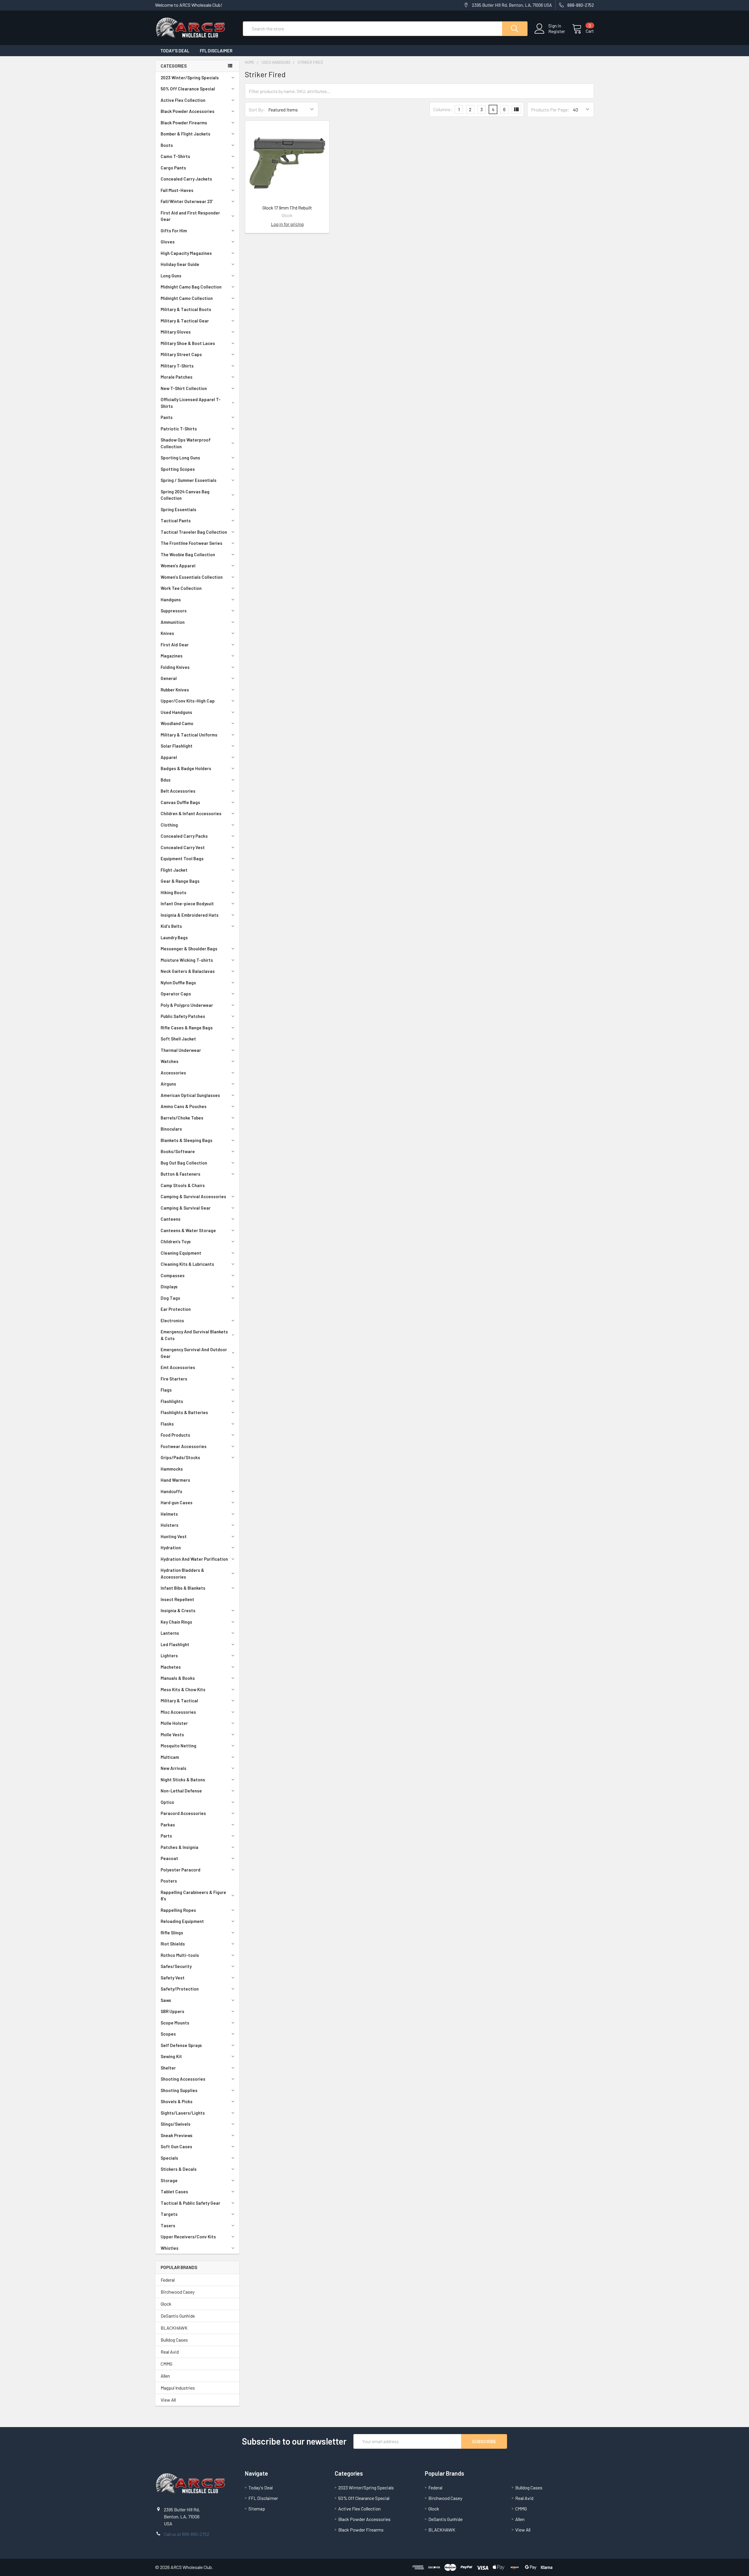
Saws (166, 2000)
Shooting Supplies (179, 2090)
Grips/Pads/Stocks (180, 1457)
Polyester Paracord (181, 1870)
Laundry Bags (174, 937)
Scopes (168, 2034)
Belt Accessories (178, 791)
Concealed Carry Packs (184, 836)
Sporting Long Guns (180, 458)
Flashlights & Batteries (184, 1412)
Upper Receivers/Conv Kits (188, 2237)
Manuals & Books (178, 1678)
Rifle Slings (172, 1933)
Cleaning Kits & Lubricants (187, 1264)
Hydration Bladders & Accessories (182, 1573)
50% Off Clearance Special (188, 89)
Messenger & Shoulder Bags (189, 949)
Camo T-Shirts (175, 156)
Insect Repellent (177, 1599)
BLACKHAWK (174, 2328)
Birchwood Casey (178, 2292)
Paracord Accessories (183, 1813)
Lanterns (170, 1633)
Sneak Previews (177, 2135)
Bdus (166, 780)
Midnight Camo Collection (187, 298)
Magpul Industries (178, 2388)
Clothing (169, 825)
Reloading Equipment (182, 1921)
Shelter (168, 2068)
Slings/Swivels (176, 2124)
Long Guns (171, 276)
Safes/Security (176, 1966)
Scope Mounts (175, 2023)
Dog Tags (170, 1298)
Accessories (173, 1073)
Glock (166, 2304)
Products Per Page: (550, 110)
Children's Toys (176, 1241)
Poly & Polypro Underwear (187, 1005)
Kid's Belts (171, 926)
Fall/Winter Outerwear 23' (187, 201)
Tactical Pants (176, 521)
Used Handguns (176, 712)
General (169, 678)
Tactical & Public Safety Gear (190, 2203)
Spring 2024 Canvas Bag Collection (185, 495)
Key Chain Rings (176, 1622)
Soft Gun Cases (176, 2146)
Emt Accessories (178, 1367)
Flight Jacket (174, 870)
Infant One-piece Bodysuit (187, 904)
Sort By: (257, 110)
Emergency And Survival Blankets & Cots (194, 1335)
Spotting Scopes (178, 469)
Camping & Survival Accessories (193, 1196)
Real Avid (170, 2352)
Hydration (171, 1548)
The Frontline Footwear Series (191, 543)
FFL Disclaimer (216, 51)
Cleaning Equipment (181, 1253)
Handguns (171, 600)
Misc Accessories (178, 1712)
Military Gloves (176, 332)
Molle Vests (172, 1734)
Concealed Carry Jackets (186, 179)
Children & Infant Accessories (191, 813)
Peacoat (169, 1858)
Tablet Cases (174, 2192)
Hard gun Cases (177, 1502)
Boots (167, 145)
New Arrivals (173, 1768)
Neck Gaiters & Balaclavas (188, 971)
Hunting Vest (174, 1536)
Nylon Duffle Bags (178, 983)
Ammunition (173, 622)
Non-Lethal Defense (181, 1791)
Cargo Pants (173, 168)
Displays (169, 1287)
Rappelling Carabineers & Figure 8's (193, 1896)
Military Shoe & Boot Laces (188, 343)
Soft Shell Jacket (178, 1039)
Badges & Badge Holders (186, 768)
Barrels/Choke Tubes (182, 1118)
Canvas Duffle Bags (180, 802)
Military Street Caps (181, 354)
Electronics (172, 1320)
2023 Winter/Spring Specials (190, 78)
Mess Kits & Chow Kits (183, 1689)
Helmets (169, 1514)
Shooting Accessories (183, 2079)
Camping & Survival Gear (186, 1208)
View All (168, 2400)
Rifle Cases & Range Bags (187, 1028)
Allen (165, 2376)
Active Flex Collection (183, 100)
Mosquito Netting (178, 1746)
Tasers (168, 2225)
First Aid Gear (175, 645)
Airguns (168, 1084)
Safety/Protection (180, 1989)
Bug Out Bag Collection (184, 1163)
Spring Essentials (178, 509)
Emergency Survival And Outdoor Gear (194, 1353)
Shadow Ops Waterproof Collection (186, 443)
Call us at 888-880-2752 (187, 2534)
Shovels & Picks (177, 2101)
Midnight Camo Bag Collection (191, 287)
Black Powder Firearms (184, 123)
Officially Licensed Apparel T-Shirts (191, 403)
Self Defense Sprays (181, 2045)
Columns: (443, 109)
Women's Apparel (178, 566)
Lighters (169, 1655)
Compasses (173, 1275)
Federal (168, 2280)
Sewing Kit (171, 2056)
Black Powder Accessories (188, 111)
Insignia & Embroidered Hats (190, 915)
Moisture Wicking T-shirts (187, 960)
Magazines (172, 656)
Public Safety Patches (183, 1016)
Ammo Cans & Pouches (184, 1106)
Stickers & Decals (179, 2169)
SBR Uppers (172, 2011)
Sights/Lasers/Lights (183, 2113)
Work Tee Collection (181, 588)
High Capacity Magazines (186, 253)
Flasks (167, 1424)
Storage (169, 2180)
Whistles (170, 2248)
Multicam (170, 1757)
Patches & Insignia (179, 1847)
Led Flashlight (175, 1644)
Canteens (171, 1219)
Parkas (168, 1825)
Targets (169, 2214)
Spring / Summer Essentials (189, 480)
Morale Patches (177, 377)
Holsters (170, 1525)
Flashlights (172, 1401)
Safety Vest (173, 1978)
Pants (167, 417)
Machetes (171, 1667)
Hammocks (172, 1469)
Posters (169, 1881)
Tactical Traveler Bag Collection (194, 532)
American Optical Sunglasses (190, 1095)
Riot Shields (173, 1944)
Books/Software (178, 1151)
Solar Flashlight (177, 746)
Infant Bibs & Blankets (183, 1588)
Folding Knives (175, 667)
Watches (170, 1061)
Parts (166, 1836)
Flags (166, 1390)
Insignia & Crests (178, 1610)
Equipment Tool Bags (182, 858)
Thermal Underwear (181, 1050)
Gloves (168, 242)
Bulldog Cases (174, 2340)
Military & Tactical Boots (186, 309)
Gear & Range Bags (180, 881)
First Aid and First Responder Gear (190, 216)
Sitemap (257, 2509)
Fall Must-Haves (177, 190)
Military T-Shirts (177, 366)
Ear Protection (176, 1309)
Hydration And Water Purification (194, 1559)
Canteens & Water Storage (188, 1230)
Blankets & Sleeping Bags (187, 1140)
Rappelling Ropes (178, 1910)
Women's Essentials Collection (192, 577)
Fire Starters (174, 1379)
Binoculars (171, 1129)
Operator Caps (176, 994)
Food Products (175, 1435)
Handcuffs (171, 1491)
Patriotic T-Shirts (179, 429)
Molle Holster (174, 1723)
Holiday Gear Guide (180, 264)
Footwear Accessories (184, 1446)
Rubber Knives (175, 690)
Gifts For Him (174, 231)
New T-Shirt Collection (184, 388)
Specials (169, 2158)
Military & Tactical (179, 1701)
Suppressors (174, 611)
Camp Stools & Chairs (183, 1185)
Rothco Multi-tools (180, 1955)
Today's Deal (175, 51)
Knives (167, 633)
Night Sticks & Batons (183, 1780)
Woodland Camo (177, 723)
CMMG (166, 2364)
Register (557, 31)
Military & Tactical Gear (185, 321)
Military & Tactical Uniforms (189, 735)
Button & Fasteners (181, 1174)
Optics (167, 1802)
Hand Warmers (175, 1480)
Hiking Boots (173, 892)
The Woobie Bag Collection (188, 554)
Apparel (169, 757)
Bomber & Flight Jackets (185, 134)
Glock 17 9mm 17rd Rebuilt (287, 208)
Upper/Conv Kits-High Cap (188, 701)
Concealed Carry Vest (183, 847)
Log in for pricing (287, 224)
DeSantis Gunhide (178, 2316)
